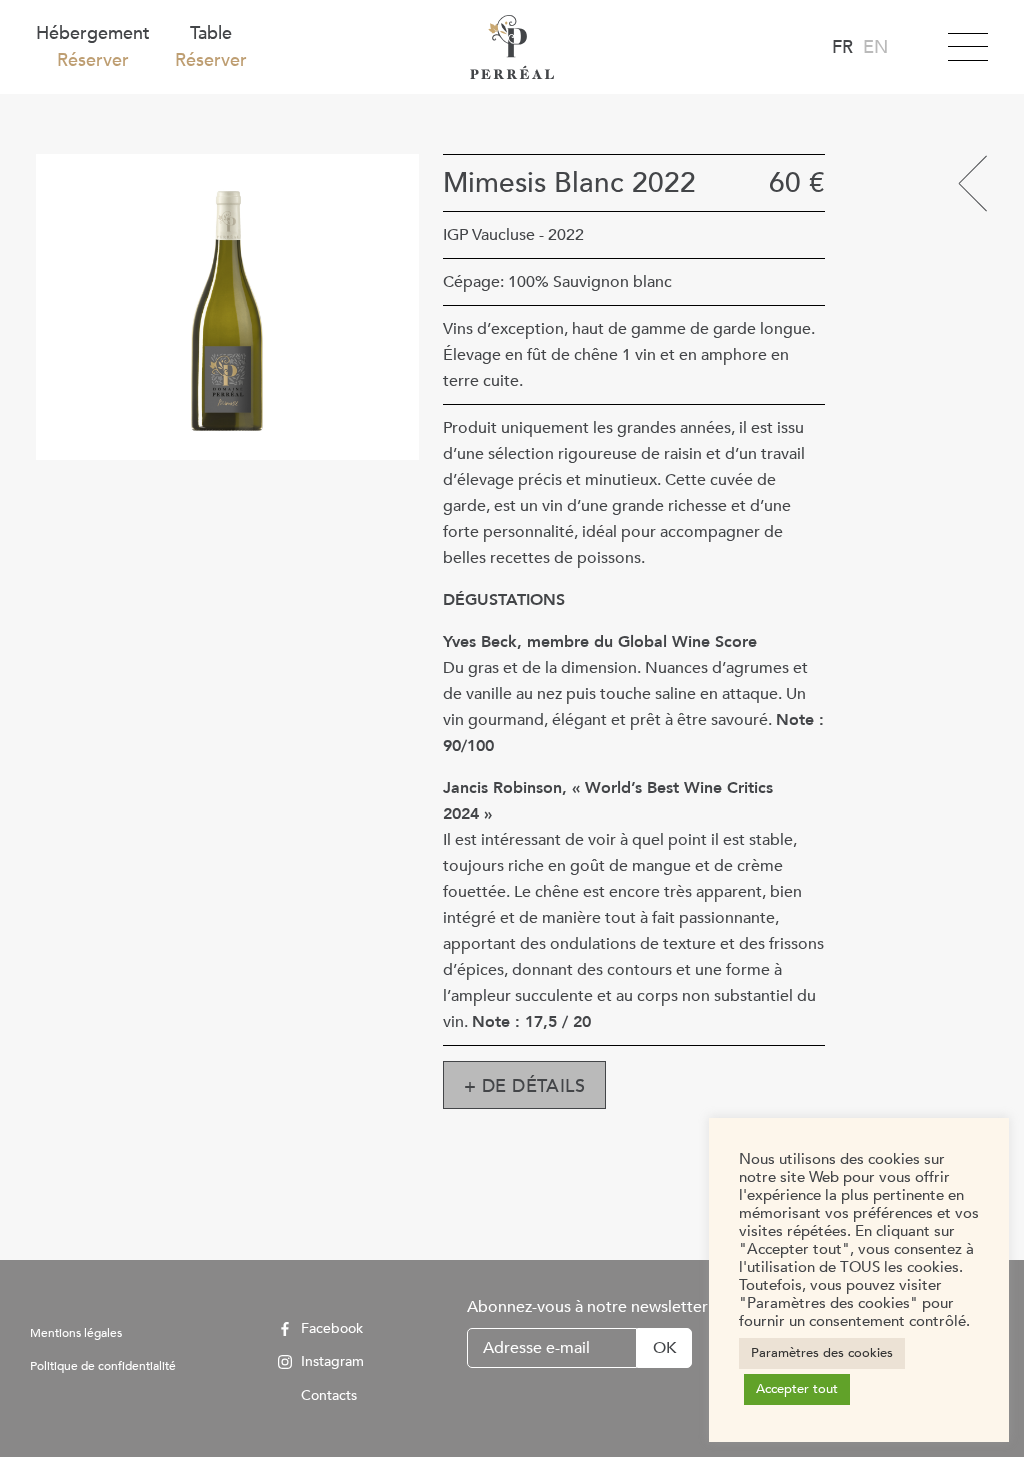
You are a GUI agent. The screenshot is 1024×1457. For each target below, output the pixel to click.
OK (664, 1348)
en (875, 47)
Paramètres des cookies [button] (822, 1353)
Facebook (330, 1329)
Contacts (327, 1395)
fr (842, 47)
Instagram (330, 1362)
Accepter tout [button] (797, 1389)
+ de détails (524, 1086)
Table (211, 47)
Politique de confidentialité (103, 1366)
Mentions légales (76, 1333)
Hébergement (93, 47)
